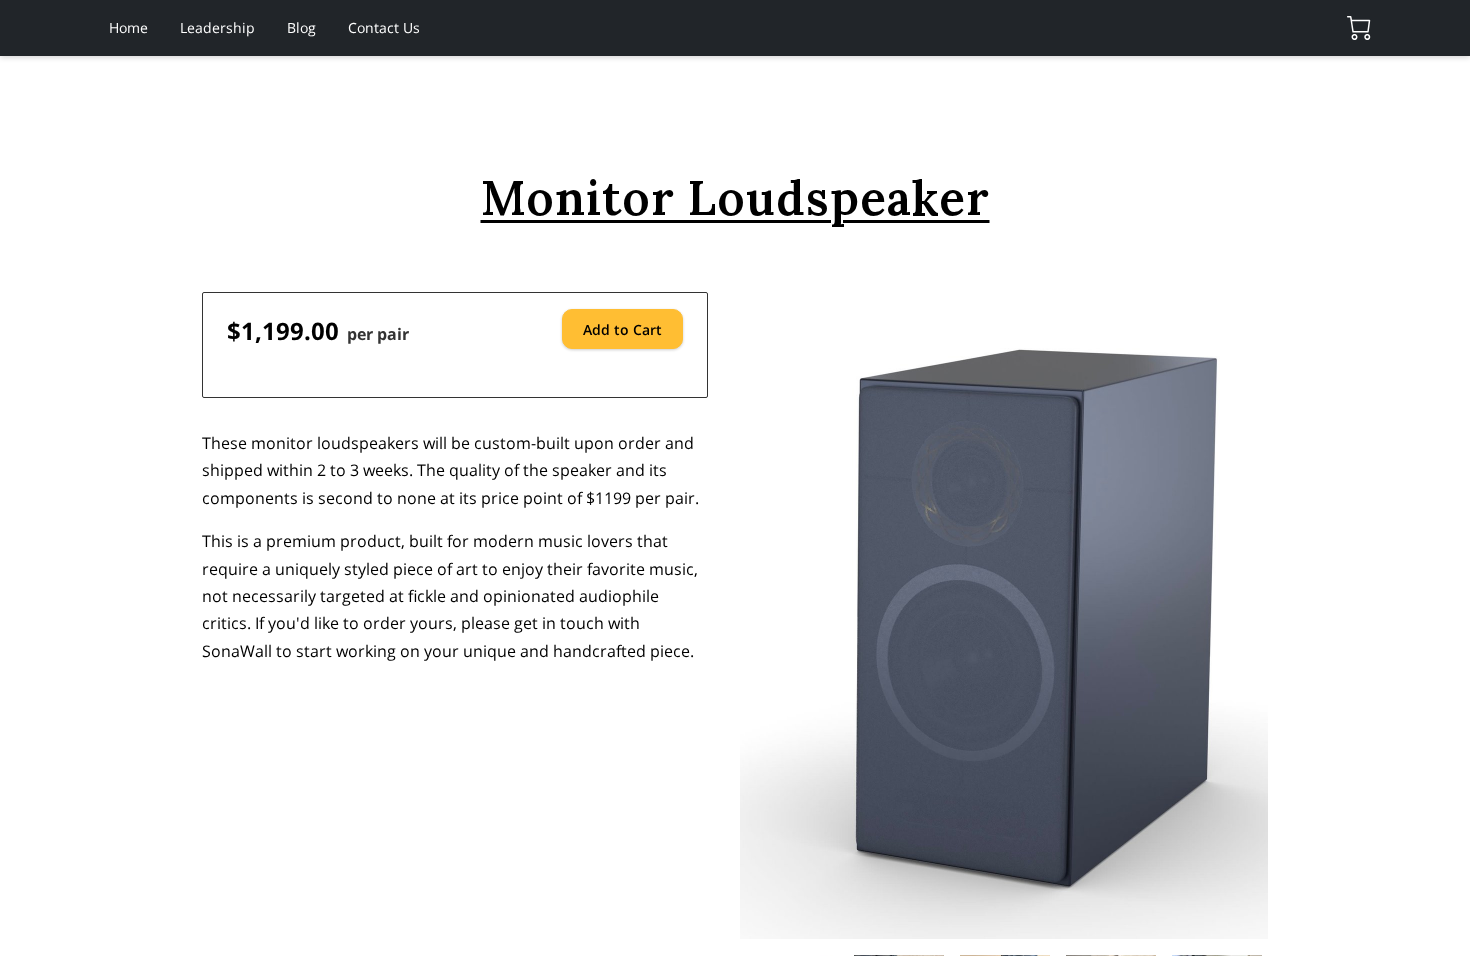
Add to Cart (622, 329)
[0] (1359, 28)
